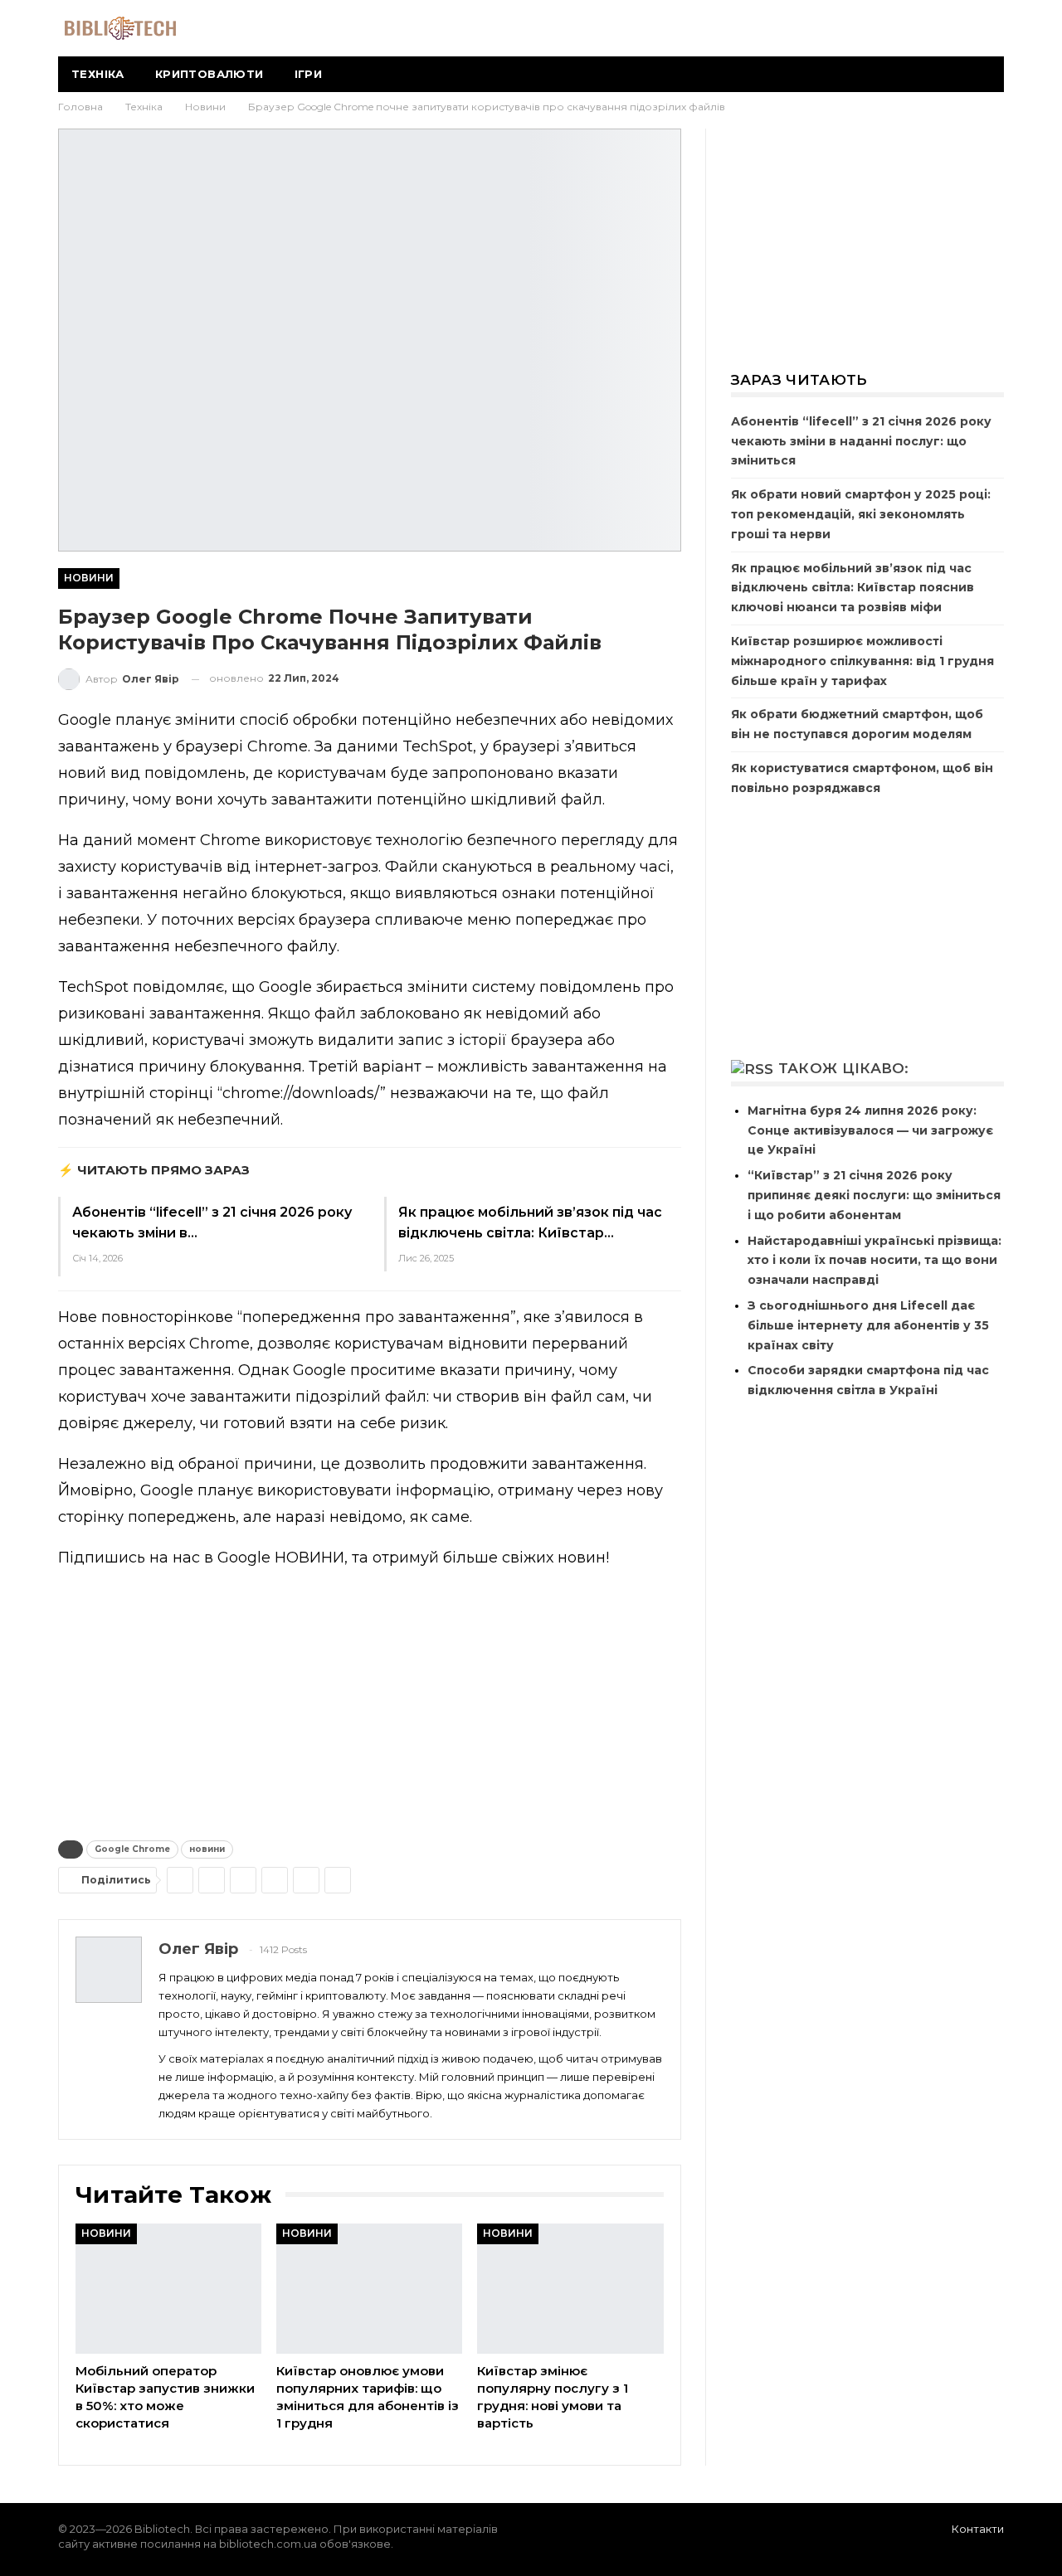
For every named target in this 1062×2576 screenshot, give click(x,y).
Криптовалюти (209, 74)
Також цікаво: (844, 1068)
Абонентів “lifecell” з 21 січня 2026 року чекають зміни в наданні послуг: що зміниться (861, 441)
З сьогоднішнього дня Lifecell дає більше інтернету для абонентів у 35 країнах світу (868, 1325)
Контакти (978, 2529)
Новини (89, 578)
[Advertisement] (370, 1701)
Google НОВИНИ (281, 1558)
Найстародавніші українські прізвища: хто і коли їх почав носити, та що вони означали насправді (874, 1261)
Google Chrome (132, 1849)
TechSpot (438, 746)
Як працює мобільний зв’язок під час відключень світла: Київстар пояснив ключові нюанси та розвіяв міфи (853, 588)
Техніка (98, 74)
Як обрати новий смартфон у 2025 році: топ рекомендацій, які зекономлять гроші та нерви (861, 514)
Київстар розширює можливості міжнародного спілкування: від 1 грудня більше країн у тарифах (862, 661)
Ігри (309, 74)
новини (207, 1849)
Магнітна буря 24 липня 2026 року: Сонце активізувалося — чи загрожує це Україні (870, 1130)
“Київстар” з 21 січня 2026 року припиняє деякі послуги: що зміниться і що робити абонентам (874, 1195)
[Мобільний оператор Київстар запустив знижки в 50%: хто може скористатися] (168, 2289)
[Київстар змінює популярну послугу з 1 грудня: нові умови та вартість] (570, 2289)
